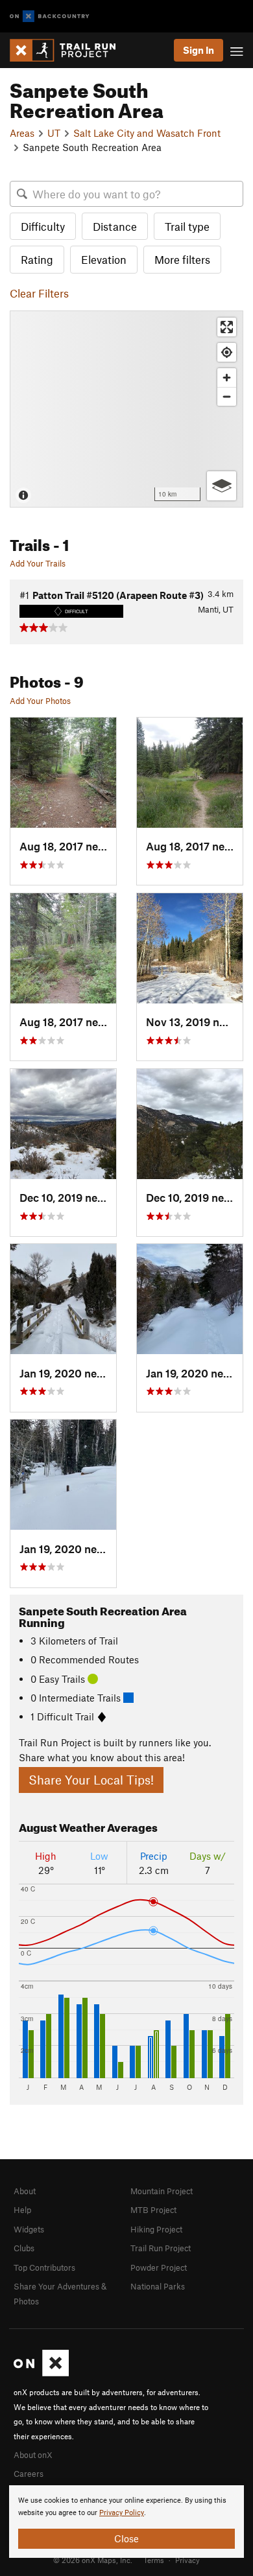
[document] (126, 2522)
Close (126, 2538)
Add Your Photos (40, 701)
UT (54, 133)
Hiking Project (156, 2229)
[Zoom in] (227, 378)
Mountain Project (162, 2191)
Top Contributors (44, 2267)
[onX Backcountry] (50, 17)
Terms (154, 2560)
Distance (115, 226)
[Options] (222, 486)
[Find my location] (227, 352)
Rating (37, 259)
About (25, 2191)
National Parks (158, 2286)
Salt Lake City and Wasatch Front (147, 133)
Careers (29, 2474)
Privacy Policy (122, 2513)
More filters (182, 259)
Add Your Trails (38, 563)
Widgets (29, 2229)
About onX (33, 2455)
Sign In (199, 50)
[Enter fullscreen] (227, 327)
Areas (22, 133)
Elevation (104, 259)
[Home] (69, 50)
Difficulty (43, 226)
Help (22, 2210)
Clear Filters (39, 293)
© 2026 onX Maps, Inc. (93, 2560)
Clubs (24, 2248)
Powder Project (159, 2267)
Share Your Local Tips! (91, 1780)
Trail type (187, 226)
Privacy (187, 2560)
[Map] (126, 409)
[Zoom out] (227, 396)
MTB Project (153, 2210)
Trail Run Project (161, 2248)
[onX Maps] (41, 2373)
